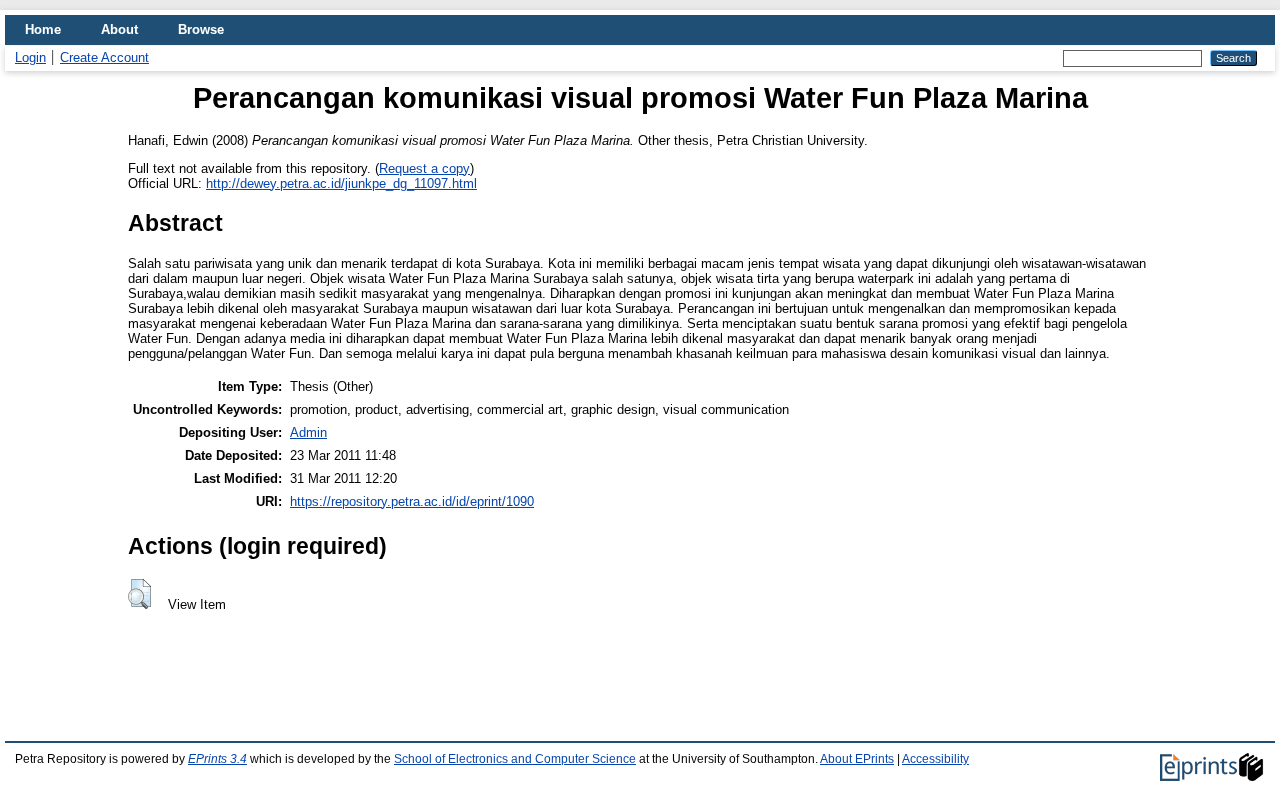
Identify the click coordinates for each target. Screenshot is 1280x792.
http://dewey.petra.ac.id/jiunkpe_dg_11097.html (341, 183)
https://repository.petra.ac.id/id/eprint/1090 (412, 501)
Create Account (104, 57)
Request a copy (424, 168)
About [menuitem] (119, 29)
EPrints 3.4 (217, 759)
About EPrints (857, 759)
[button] (139, 594)
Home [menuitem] (43, 29)
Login (30, 57)
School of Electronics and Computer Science (515, 759)
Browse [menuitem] (201, 29)
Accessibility (935, 759)
